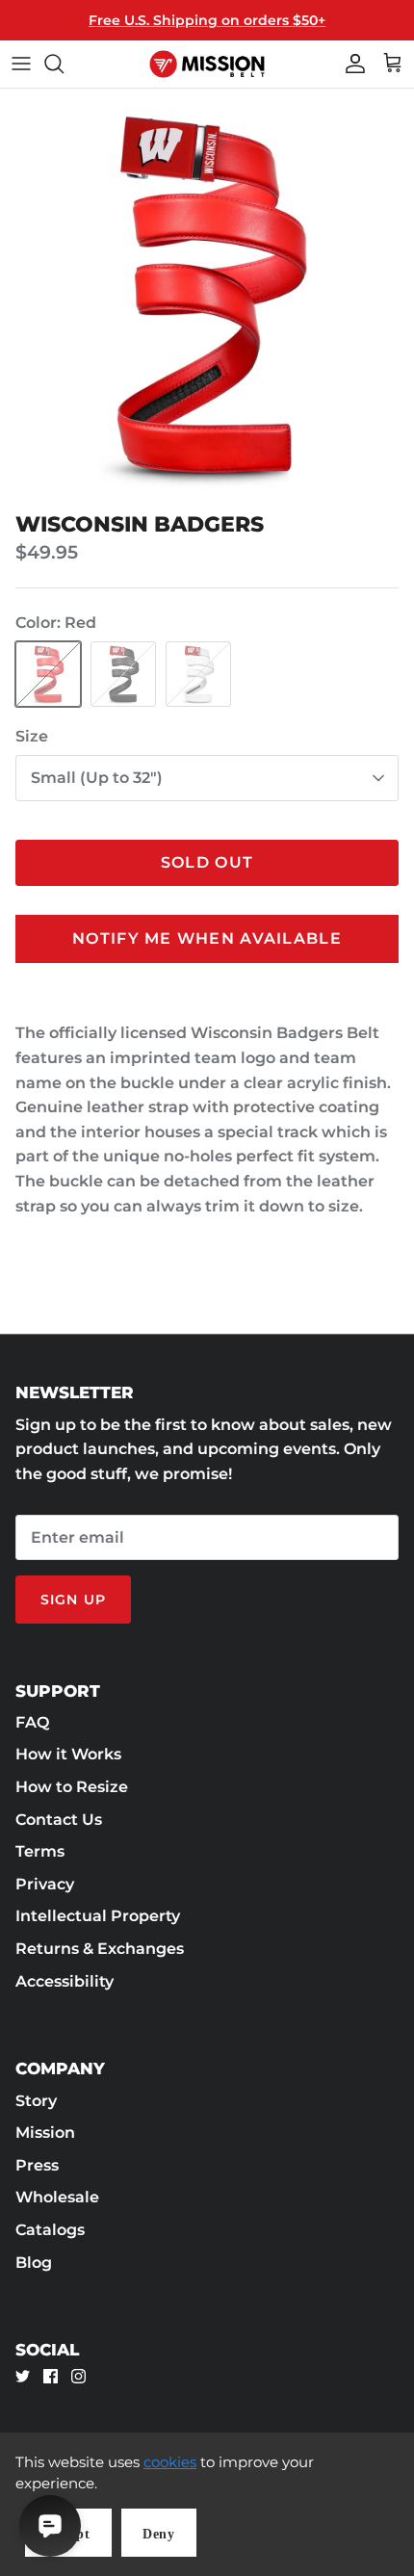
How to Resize (72, 1787)
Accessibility (65, 1981)
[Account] (350, 64)
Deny (159, 2534)
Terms (40, 1851)
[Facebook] (51, 2376)
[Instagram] (78, 2376)
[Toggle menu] (21, 64)
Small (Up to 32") (97, 778)
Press (37, 2165)
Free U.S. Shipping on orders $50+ (207, 20)
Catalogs (50, 2230)
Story (36, 2101)
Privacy (45, 1884)
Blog (34, 2263)
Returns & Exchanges (100, 1949)
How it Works (68, 1754)
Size (32, 736)
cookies (170, 2462)
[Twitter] (23, 2376)
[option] (207, 296)
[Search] (64, 64)
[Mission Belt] (207, 64)
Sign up (73, 1600)
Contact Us (59, 1820)
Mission (45, 2133)
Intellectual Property (98, 1916)
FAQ (32, 1722)
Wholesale (57, 2197)
